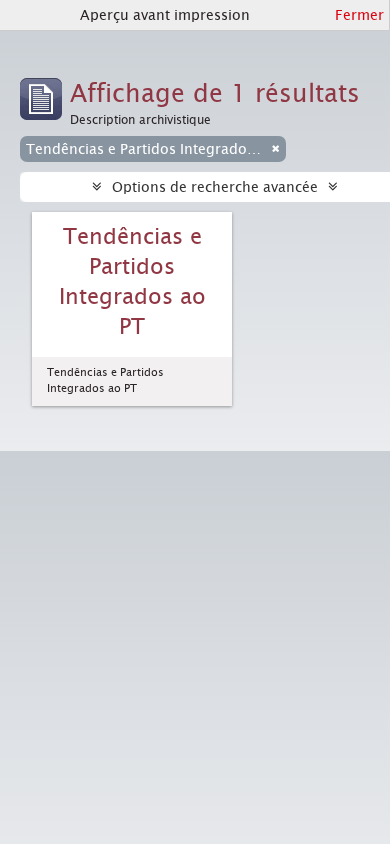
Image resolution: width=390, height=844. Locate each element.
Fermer (359, 15)
